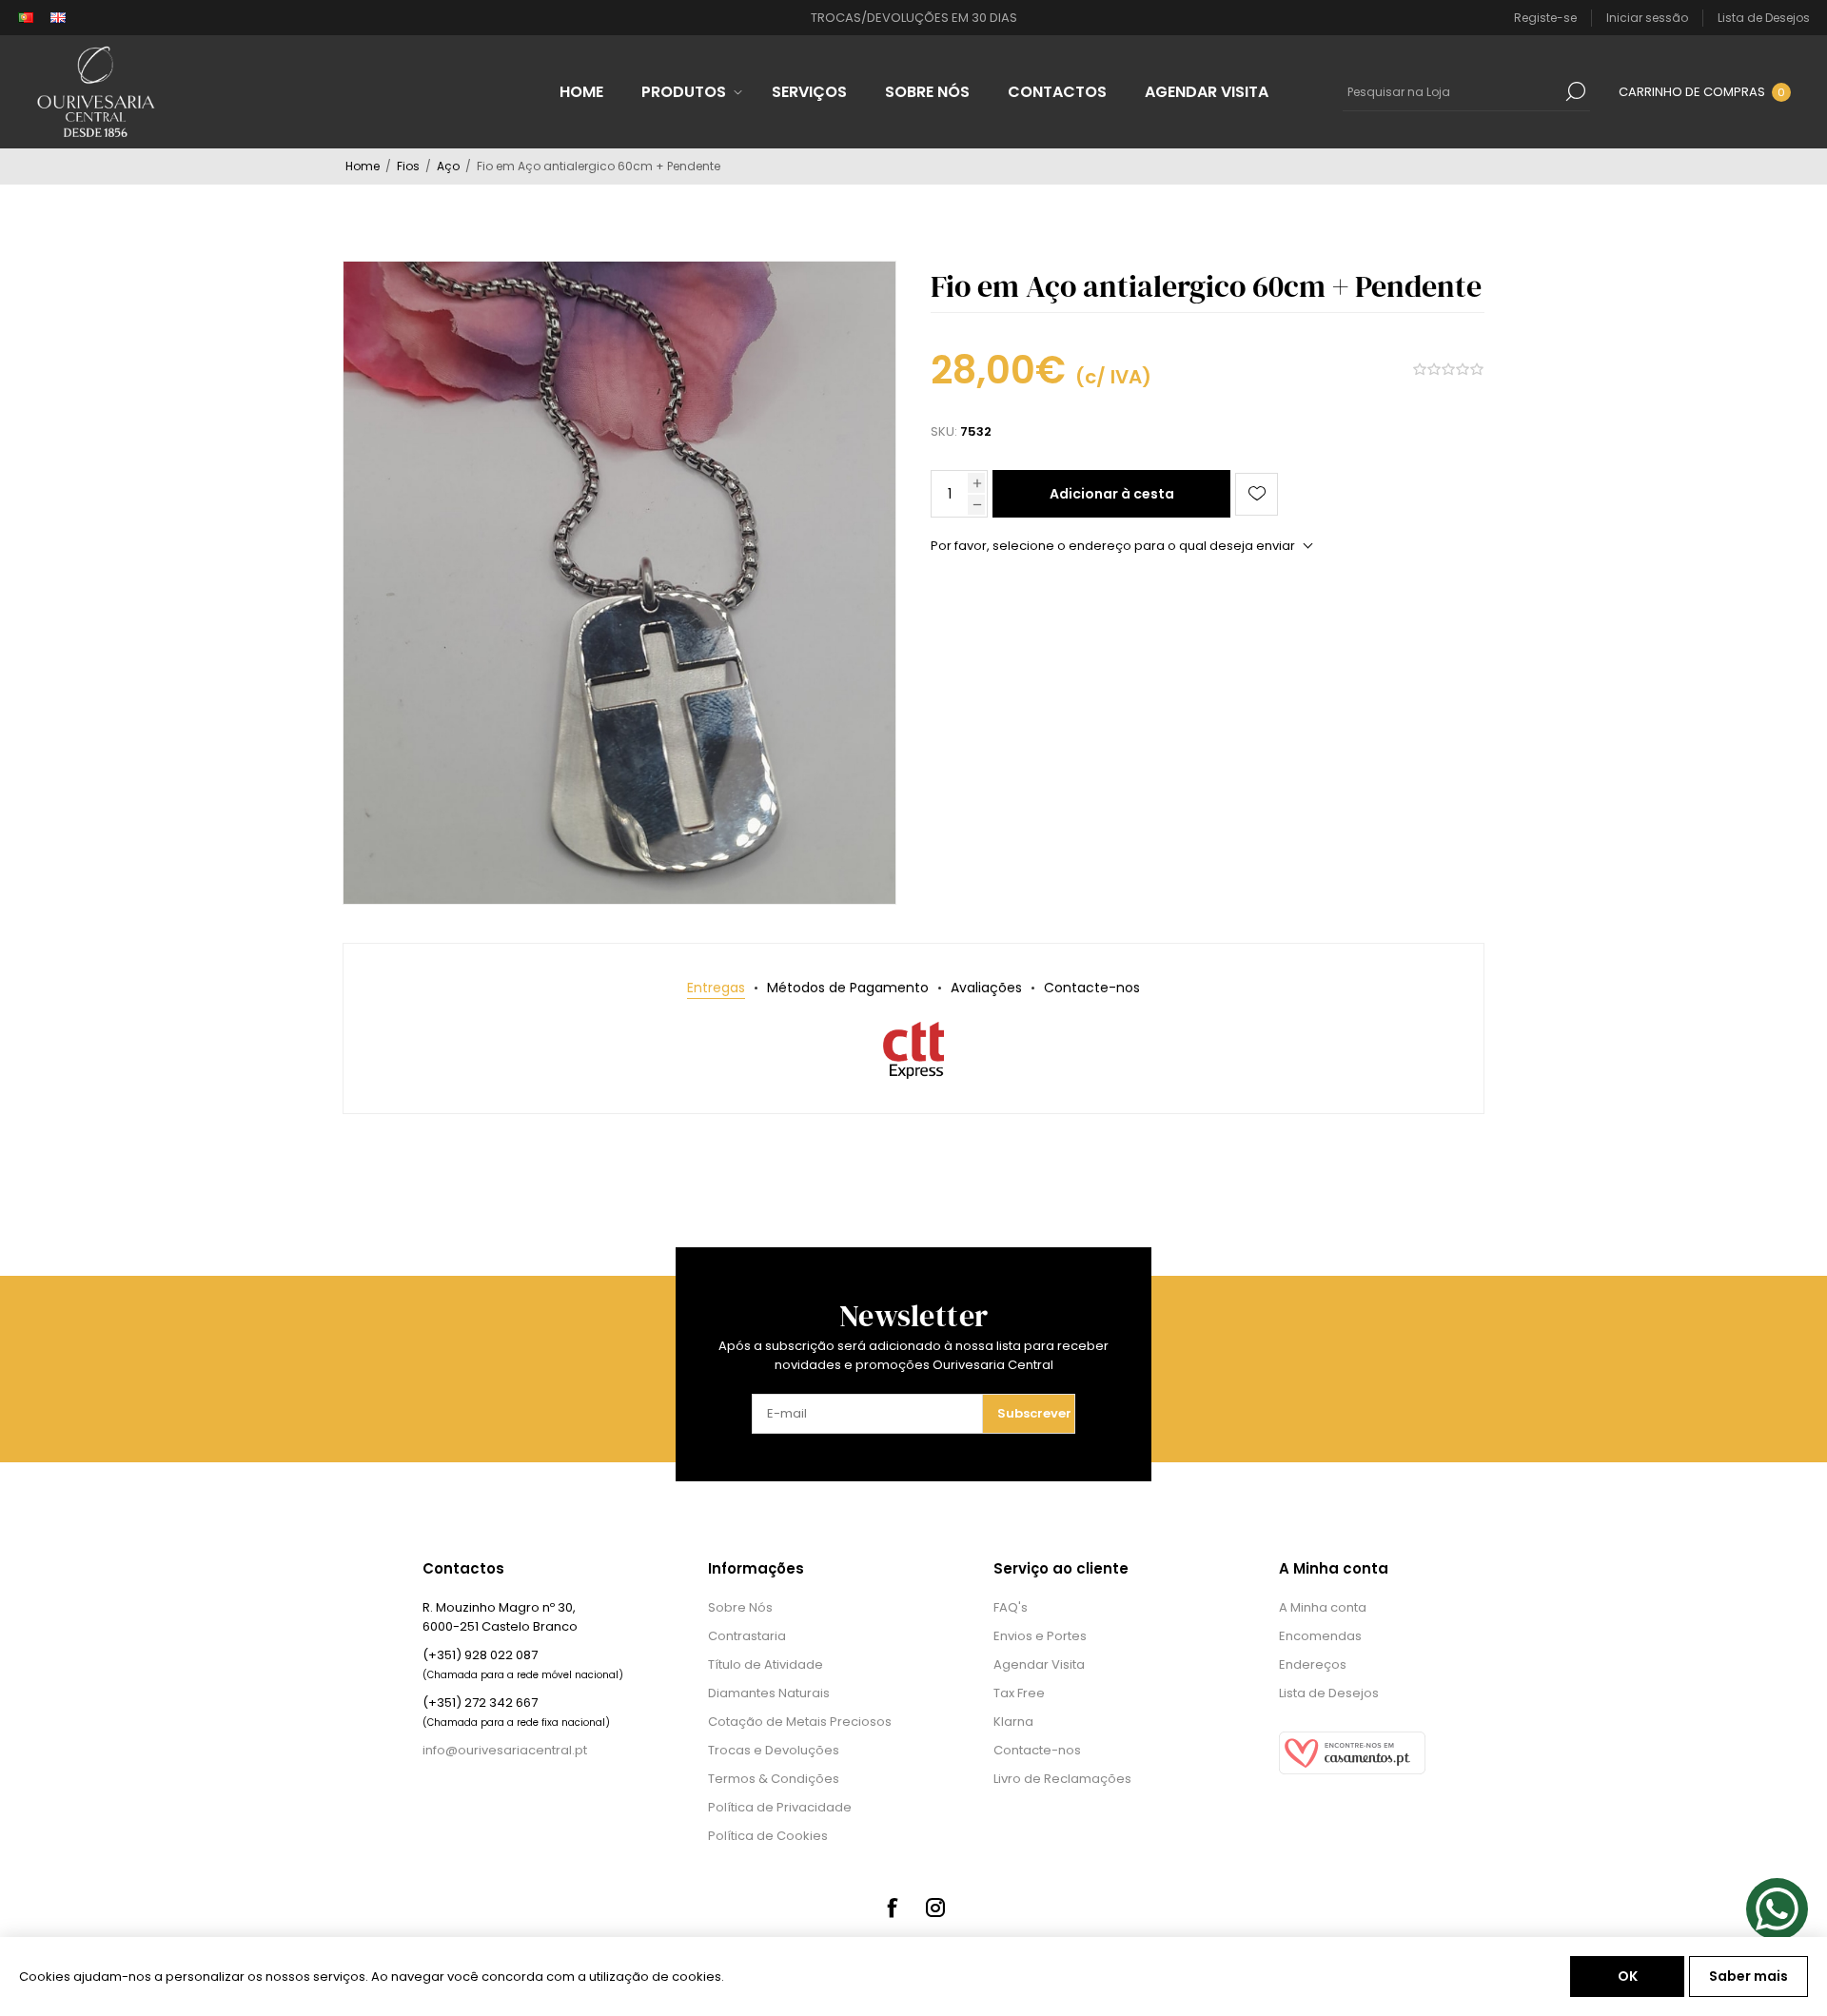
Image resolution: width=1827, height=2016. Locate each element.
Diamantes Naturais (769, 1693)
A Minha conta (1323, 1607)
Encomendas (1320, 1636)
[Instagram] (935, 1908)
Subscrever (1034, 1413)
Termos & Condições (774, 1779)
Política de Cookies (768, 1836)
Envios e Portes (1040, 1636)
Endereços (1313, 1664)
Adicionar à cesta (1112, 494)
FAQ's (1011, 1607)
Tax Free (1019, 1693)
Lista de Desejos (1329, 1693)
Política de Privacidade (780, 1807)
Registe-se (1545, 18)
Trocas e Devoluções (774, 1750)
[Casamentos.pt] (1352, 1770)
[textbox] (1452, 91)
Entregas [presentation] (716, 988)
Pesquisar (1576, 91)
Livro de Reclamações (1062, 1779)
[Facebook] (892, 1908)
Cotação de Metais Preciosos (800, 1722)
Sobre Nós (740, 1607)
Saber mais (1748, 1976)
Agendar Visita (1039, 1664)
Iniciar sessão (1647, 18)
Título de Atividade (766, 1664)
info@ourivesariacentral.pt (505, 1750)
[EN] (58, 18)
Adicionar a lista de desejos (1257, 494)
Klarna (1013, 1722)
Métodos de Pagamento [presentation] (848, 988)
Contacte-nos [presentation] (1092, 988)
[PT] (26, 18)
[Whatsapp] (1777, 1909)
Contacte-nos (1037, 1750)
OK (1628, 1976)
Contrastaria (747, 1636)
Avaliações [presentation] (986, 988)
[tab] (716, 988)
